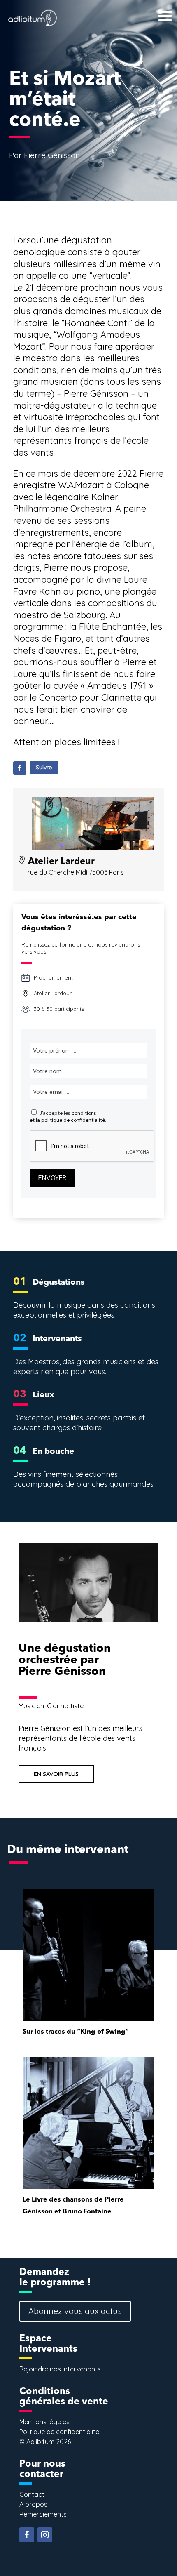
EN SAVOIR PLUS (56, 1774)
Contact (32, 2494)
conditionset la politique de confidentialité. (68, 1117)
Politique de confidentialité (59, 2432)
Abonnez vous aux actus (75, 2311)
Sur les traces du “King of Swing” (76, 2032)
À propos (33, 2504)
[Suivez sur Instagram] (45, 2535)
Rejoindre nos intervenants (60, 2369)
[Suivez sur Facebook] (20, 768)
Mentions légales (44, 2422)
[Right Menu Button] (151, 9)
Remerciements (43, 2514)
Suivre (44, 767)
